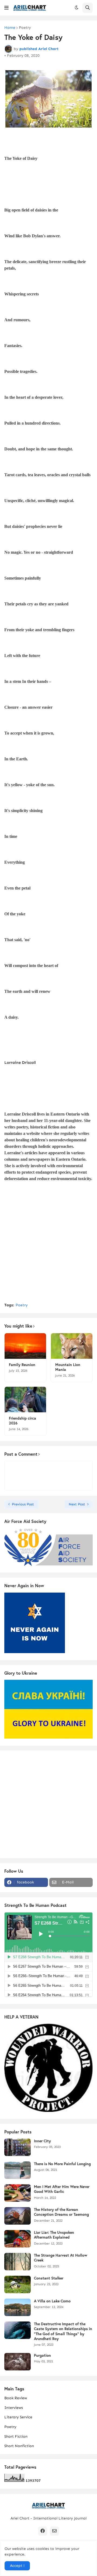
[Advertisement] (48, 1249)
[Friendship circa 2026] (25, 1400)
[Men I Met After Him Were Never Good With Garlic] (18, 2193)
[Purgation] (18, 2362)
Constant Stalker (49, 2278)
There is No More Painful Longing (62, 2164)
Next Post (77, 1504)
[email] (54, 2531)
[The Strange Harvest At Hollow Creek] (18, 2262)
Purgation (42, 2355)
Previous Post (23, 1504)
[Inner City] (18, 2147)
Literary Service (18, 2417)
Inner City (42, 2141)
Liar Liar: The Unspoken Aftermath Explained (54, 2235)
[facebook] (43, 2531)
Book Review (16, 2398)
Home (10, 28)
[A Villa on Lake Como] (18, 2307)
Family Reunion (22, 1365)
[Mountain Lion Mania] (72, 1346)
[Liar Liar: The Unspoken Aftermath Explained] (18, 2239)
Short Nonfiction (19, 2446)
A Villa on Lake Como (52, 2301)
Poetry (25, 28)
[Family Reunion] (25, 1346)
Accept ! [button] (17, 2566)
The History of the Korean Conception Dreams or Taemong (61, 2212)
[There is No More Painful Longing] (18, 2170)
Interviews (14, 2408)
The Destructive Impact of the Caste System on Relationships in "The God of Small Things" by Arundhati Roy (63, 2331)
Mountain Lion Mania (68, 1367)
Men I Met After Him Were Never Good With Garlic (62, 2189)
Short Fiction (16, 2436)
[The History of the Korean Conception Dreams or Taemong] (18, 2216)
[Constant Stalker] (18, 2284)
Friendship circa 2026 (22, 1421)
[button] (6, 8)
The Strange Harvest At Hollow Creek (61, 2258)
